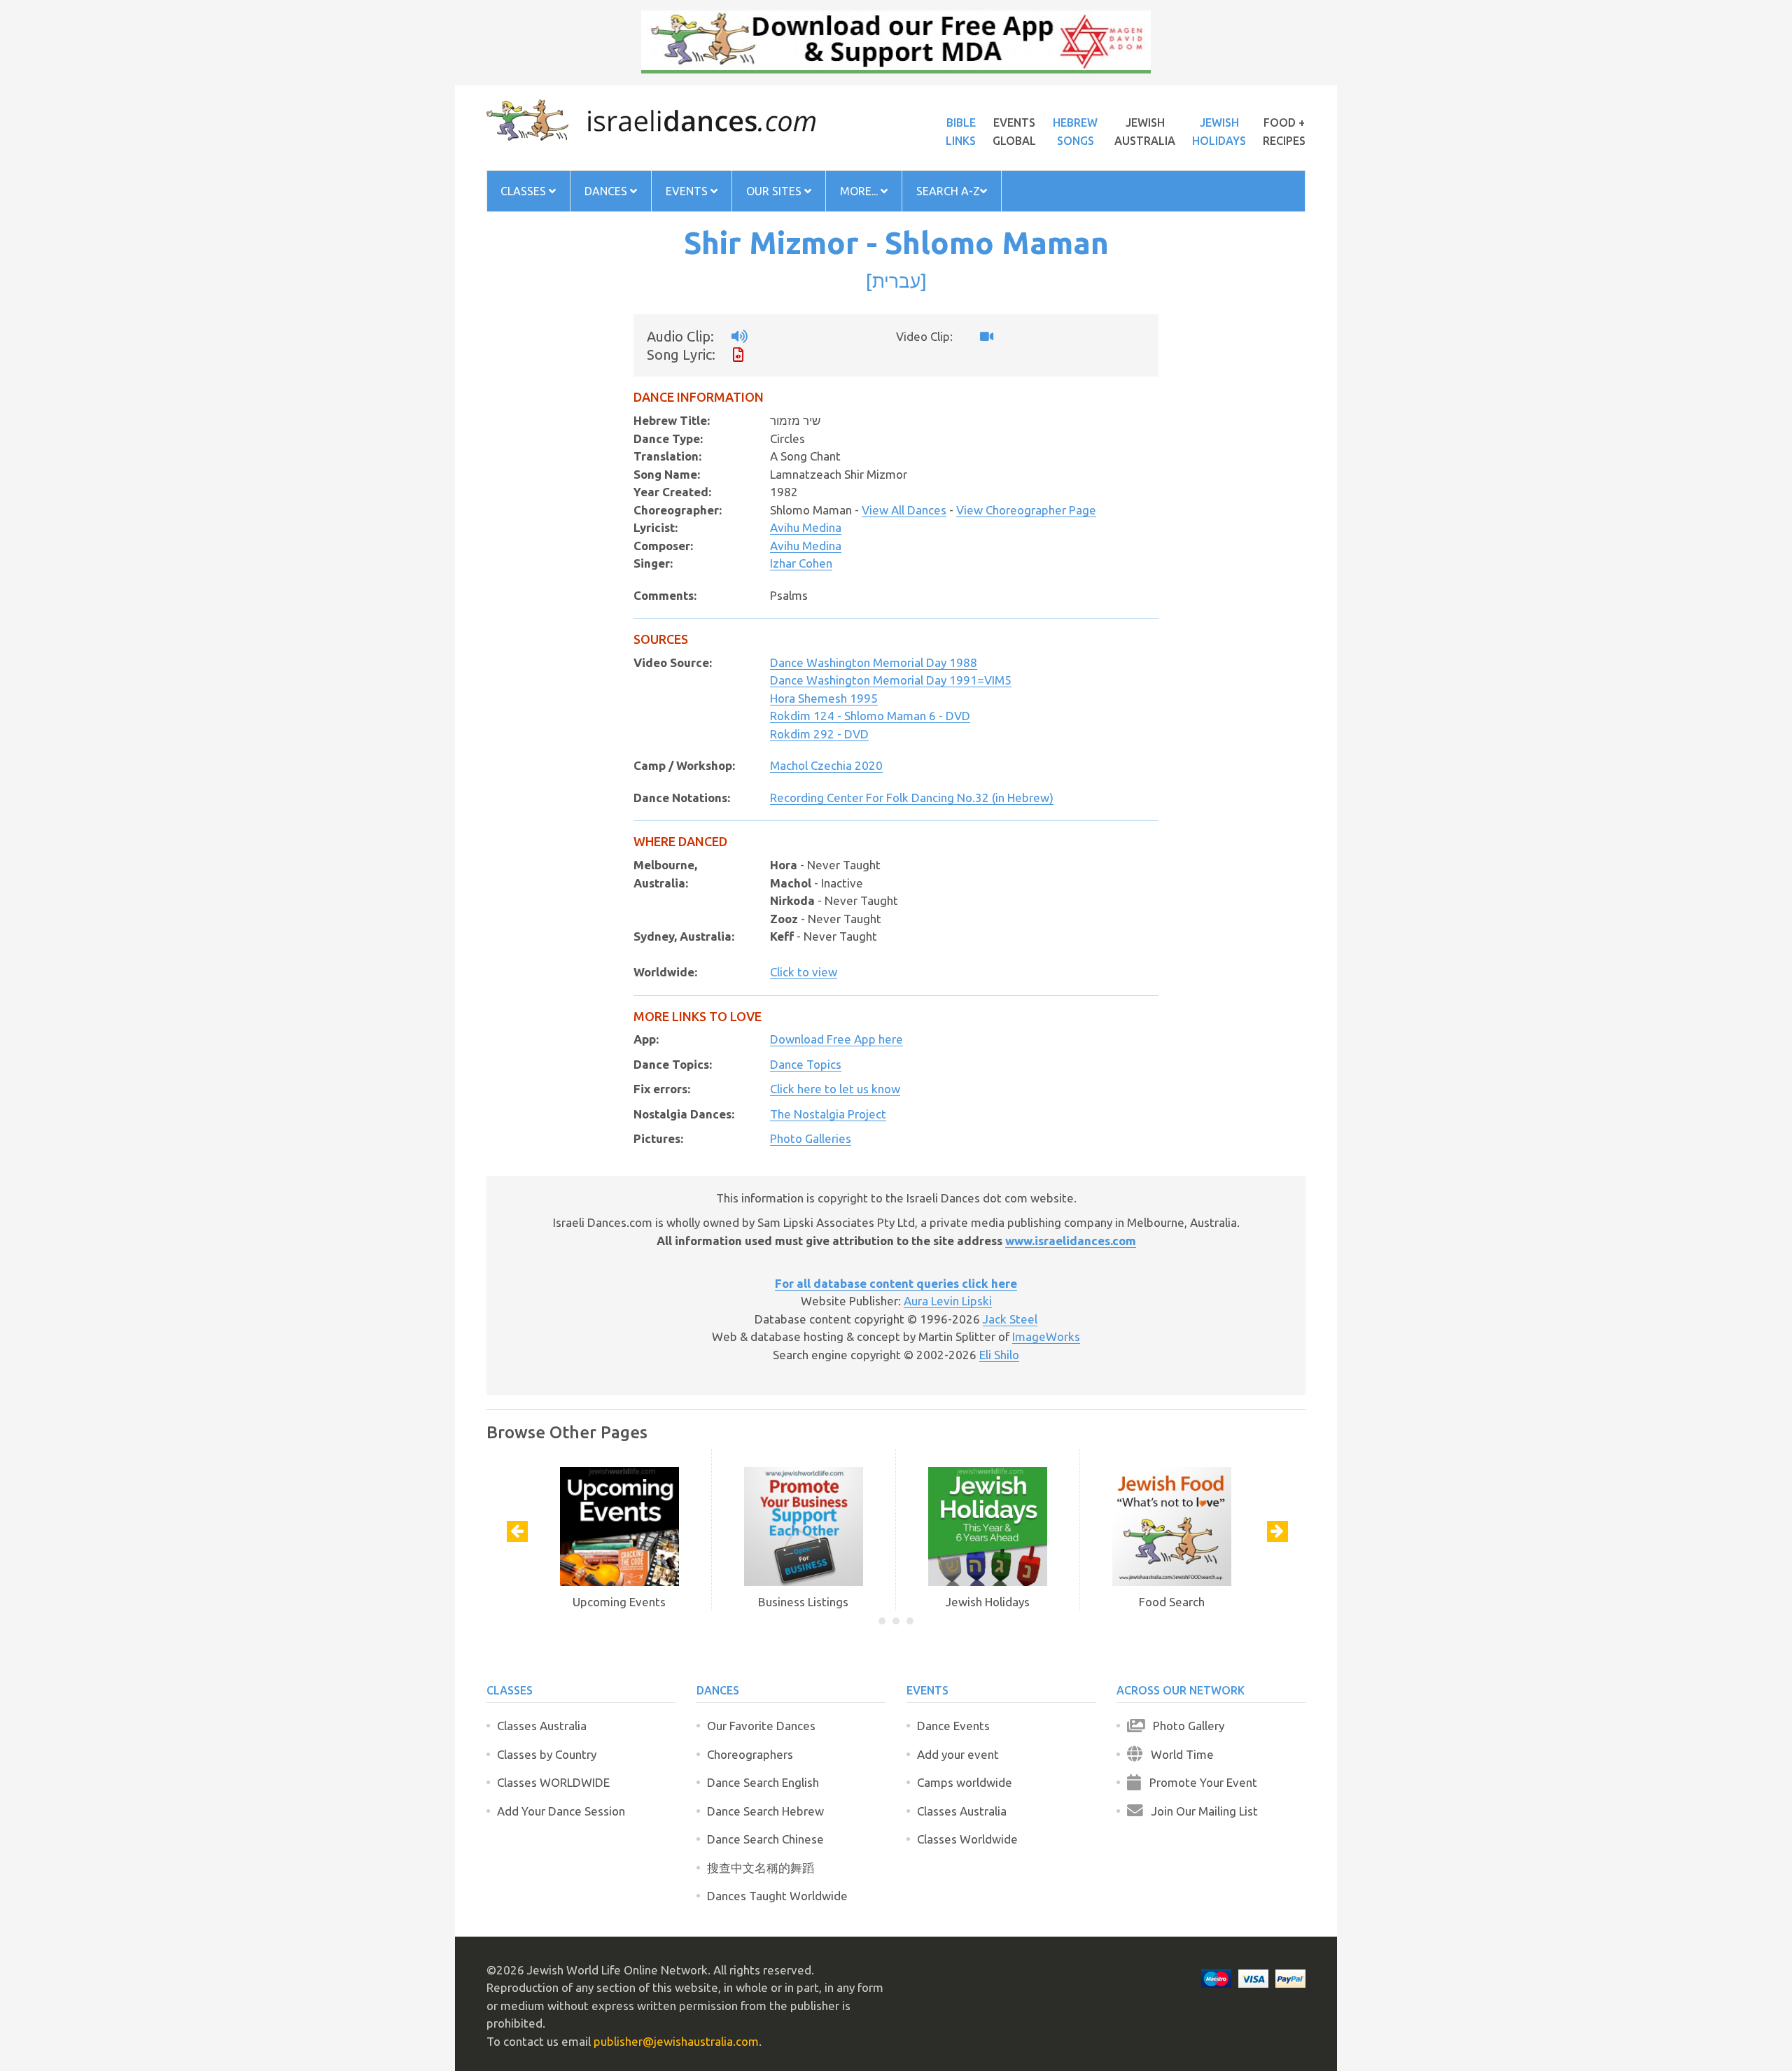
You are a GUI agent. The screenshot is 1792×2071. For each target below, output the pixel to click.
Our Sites (775, 191)
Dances (607, 191)
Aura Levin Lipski (948, 1301)
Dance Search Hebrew (765, 1811)
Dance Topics (806, 1064)
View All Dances (904, 510)
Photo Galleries (811, 1138)
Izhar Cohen (801, 563)
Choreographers (750, 1754)
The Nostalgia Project (828, 1114)
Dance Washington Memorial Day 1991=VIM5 (891, 680)
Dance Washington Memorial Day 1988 (874, 662)
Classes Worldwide (967, 1839)
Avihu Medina (806, 527)
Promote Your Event (1199, 1782)
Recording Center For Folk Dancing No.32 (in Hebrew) (912, 798)
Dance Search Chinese (765, 1839)
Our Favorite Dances (761, 1726)
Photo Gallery (1184, 1726)
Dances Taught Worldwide (777, 1896)
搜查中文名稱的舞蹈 (761, 1868)
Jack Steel (1010, 1319)
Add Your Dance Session (561, 1811)
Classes (525, 191)
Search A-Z (948, 191)
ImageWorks (1046, 1336)
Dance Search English (763, 1782)
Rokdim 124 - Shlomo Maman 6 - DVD (870, 716)
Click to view (804, 972)
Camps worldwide (965, 1782)
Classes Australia (542, 1726)
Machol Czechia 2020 (826, 765)
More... (860, 191)
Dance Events (953, 1726)
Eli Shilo (999, 1355)
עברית (896, 281)
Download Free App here (836, 1039)
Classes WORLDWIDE (553, 1782)
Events (688, 191)
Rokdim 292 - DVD (819, 734)
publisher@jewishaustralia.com (676, 2041)
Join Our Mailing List (1200, 1811)
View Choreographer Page (1026, 510)
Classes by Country (547, 1754)
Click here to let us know (835, 1089)
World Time (1178, 1754)
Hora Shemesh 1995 (824, 698)
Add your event (958, 1754)
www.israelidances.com (1071, 1241)
